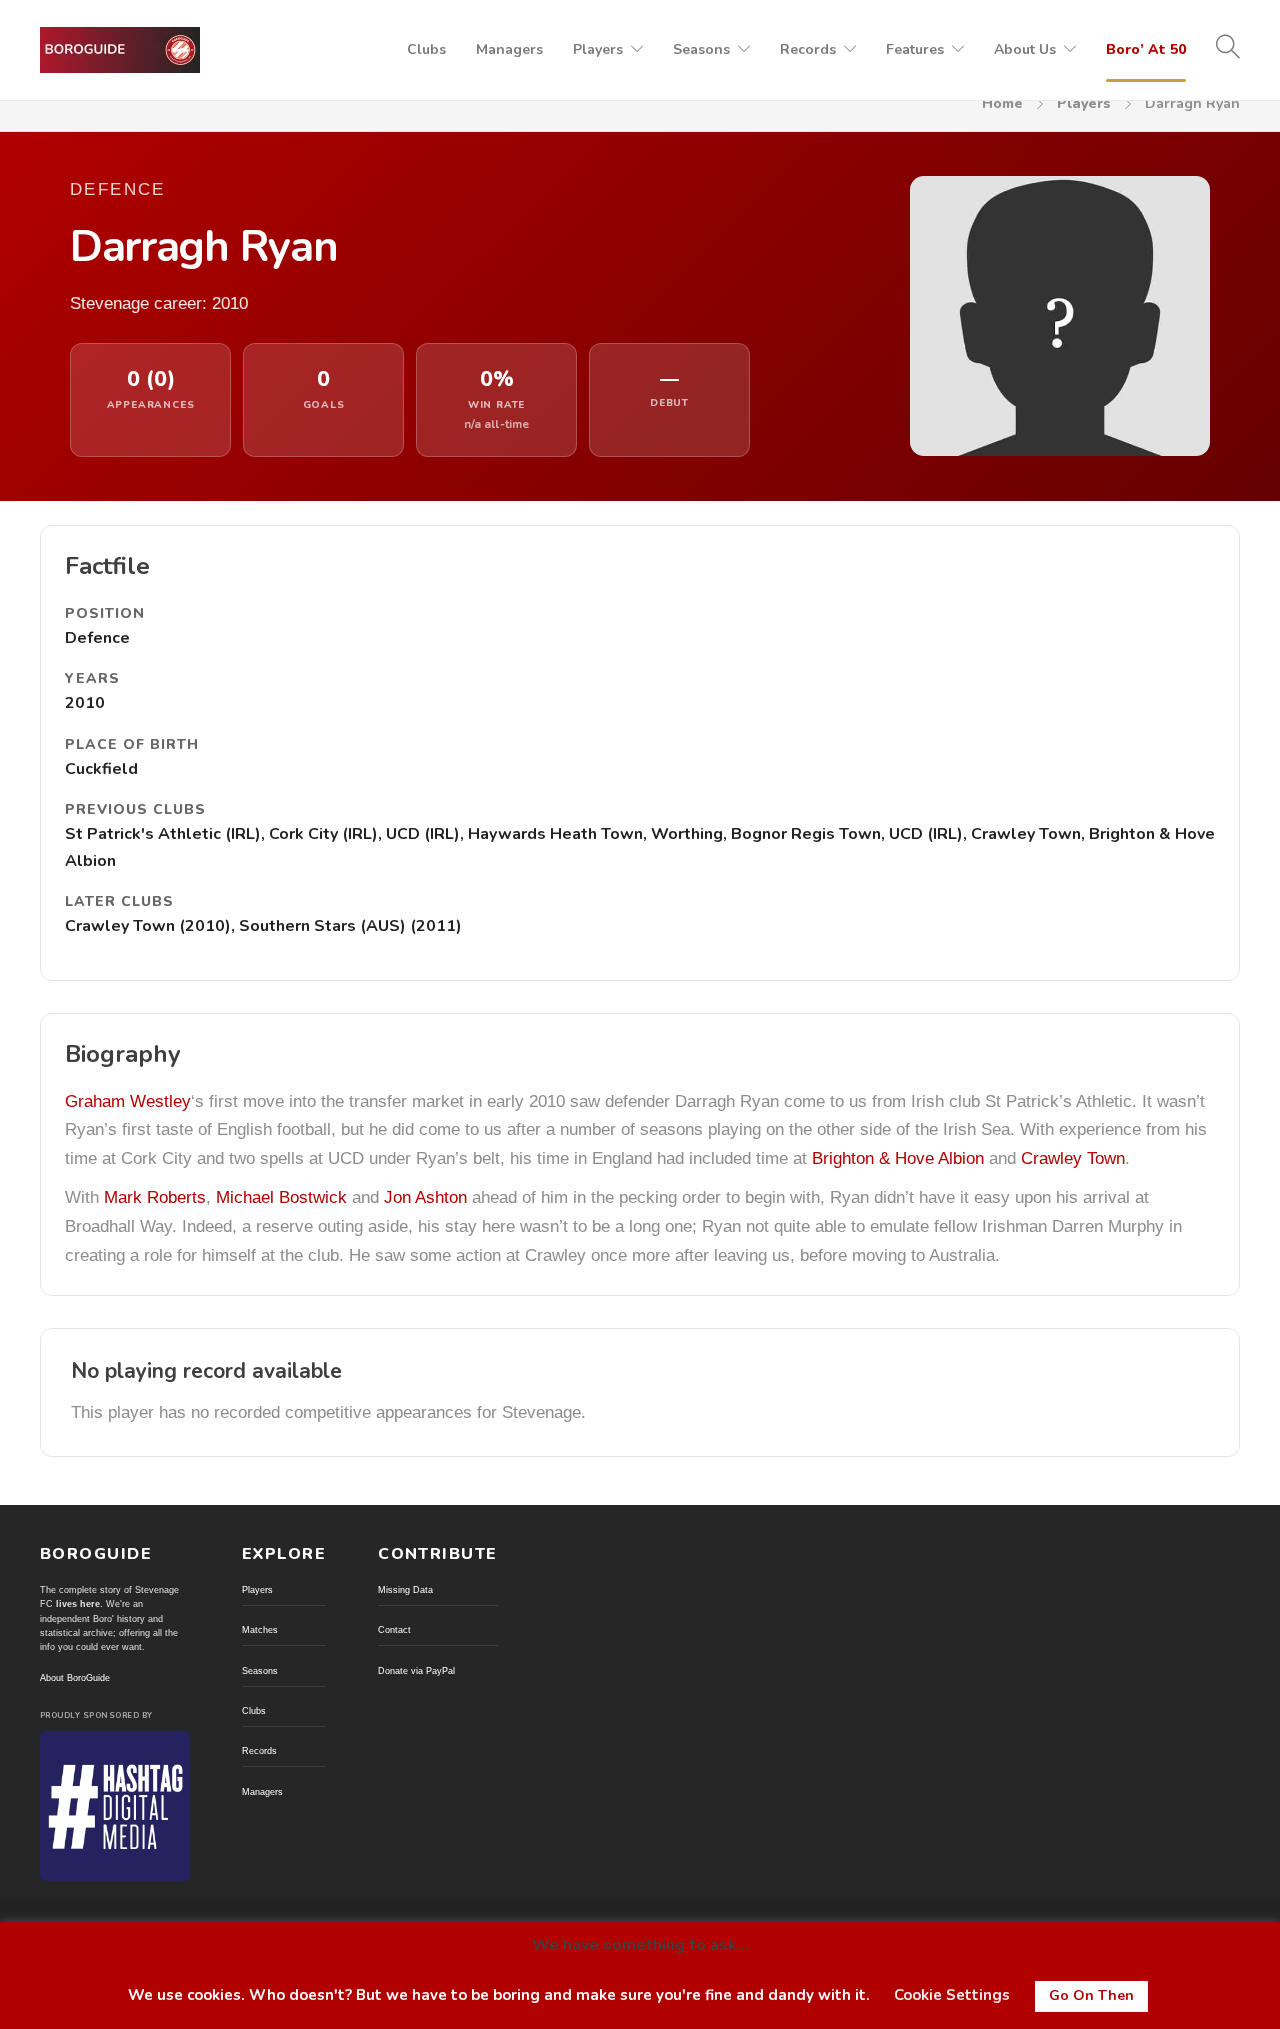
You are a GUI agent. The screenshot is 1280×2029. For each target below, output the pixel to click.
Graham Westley (128, 1101)
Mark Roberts (155, 1197)
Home (1002, 103)
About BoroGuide (75, 1678)
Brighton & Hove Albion (898, 1158)
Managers (509, 49)
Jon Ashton (425, 1197)
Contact (394, 1630)
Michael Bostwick (281, 1197)
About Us (1025, 49)
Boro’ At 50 (1146, 49)
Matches (260, 1630)
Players (598, 49)
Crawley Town (1073, 1158)
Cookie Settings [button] (952, 1995)
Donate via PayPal (416, 1671)
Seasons (701, 49)
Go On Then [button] (1091, 1995)
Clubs (426, 49)
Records (808, 49)
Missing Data (405, 1590)
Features (915, 49)
